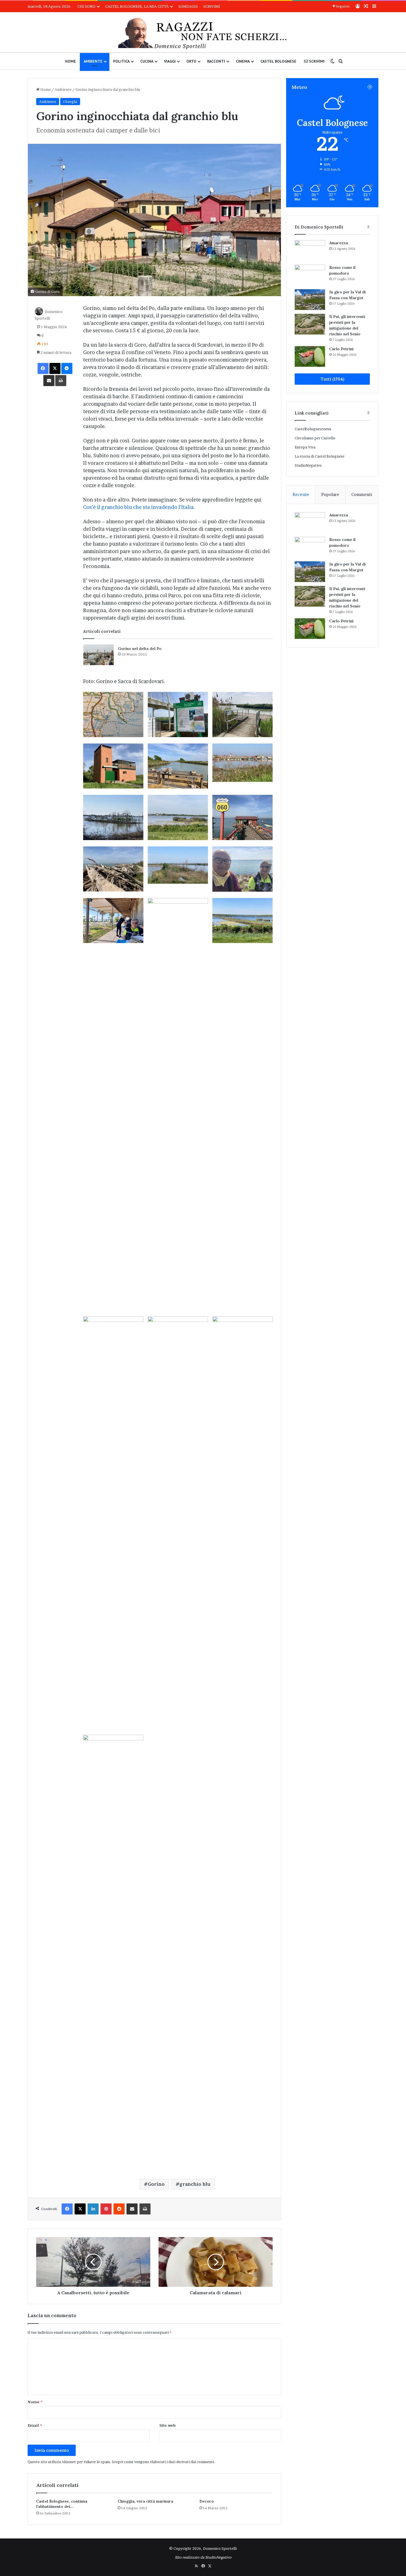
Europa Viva (305, 447)
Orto (191, 61)
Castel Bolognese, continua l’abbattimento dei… (62, 2504)
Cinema (243, 61)
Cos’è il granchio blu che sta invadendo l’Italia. (139, 507)
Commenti (362, 494)
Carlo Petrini (341, 349)
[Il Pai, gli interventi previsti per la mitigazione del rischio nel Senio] (310, 324)
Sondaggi (188, 6)
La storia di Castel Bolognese (320, 456)
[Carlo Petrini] (310, 356)
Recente (301, 494)
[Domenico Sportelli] (203, 34)
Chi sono (86, 6)
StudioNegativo (308, 465)
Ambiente (93, 61)
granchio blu (195, 2184)
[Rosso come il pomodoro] (310, 275)
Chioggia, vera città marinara (145, 2501)
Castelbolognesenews (313, 429)
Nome (35, 2402)
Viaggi (170, 61)
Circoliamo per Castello (315, 438)
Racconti (216, 61)
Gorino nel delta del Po (140, 649)
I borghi (70, 102)
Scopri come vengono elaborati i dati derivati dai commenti (163, 2462)
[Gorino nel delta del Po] (99, 655)
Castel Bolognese (278, 61)
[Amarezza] (310, 250)
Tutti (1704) (332, 379)
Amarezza (339, 243)
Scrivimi (212, 6)
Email (35, 2425)
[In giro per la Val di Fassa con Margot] (310, 300)
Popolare (330, 494)
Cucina (147, 61)
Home (71, 61)
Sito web (168, 2425)
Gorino (156, 2184)
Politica (121, 61)
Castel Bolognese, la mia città (137, 6)
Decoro (207, 2501)
